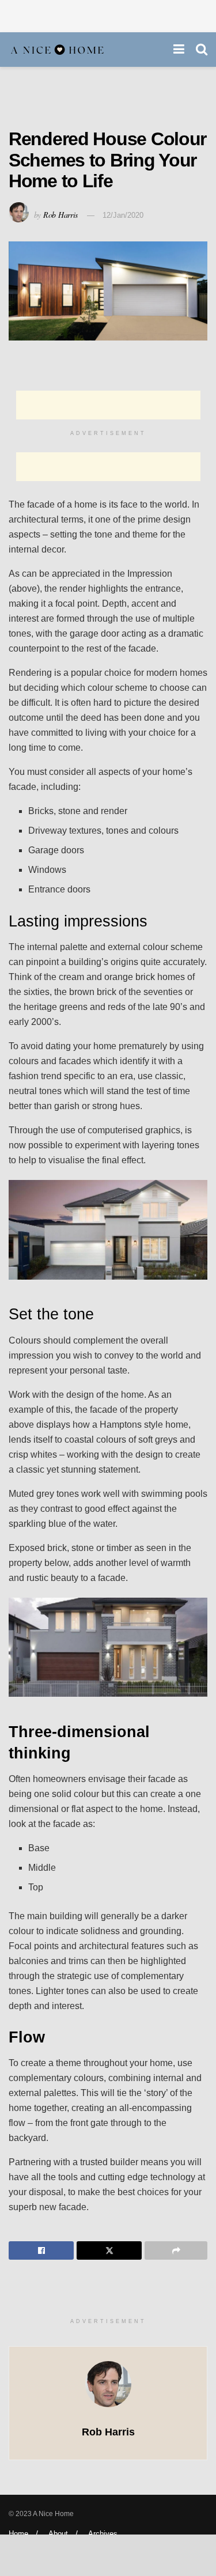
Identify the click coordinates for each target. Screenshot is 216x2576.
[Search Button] (202, 50)
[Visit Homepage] (58, 50)
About (58, 2534)
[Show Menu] (179, 50)
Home (18, 2534)
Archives (103, 2534)
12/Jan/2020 (123, 215)
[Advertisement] (108, 14)
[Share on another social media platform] (176, 2250)
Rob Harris (60, 215)
